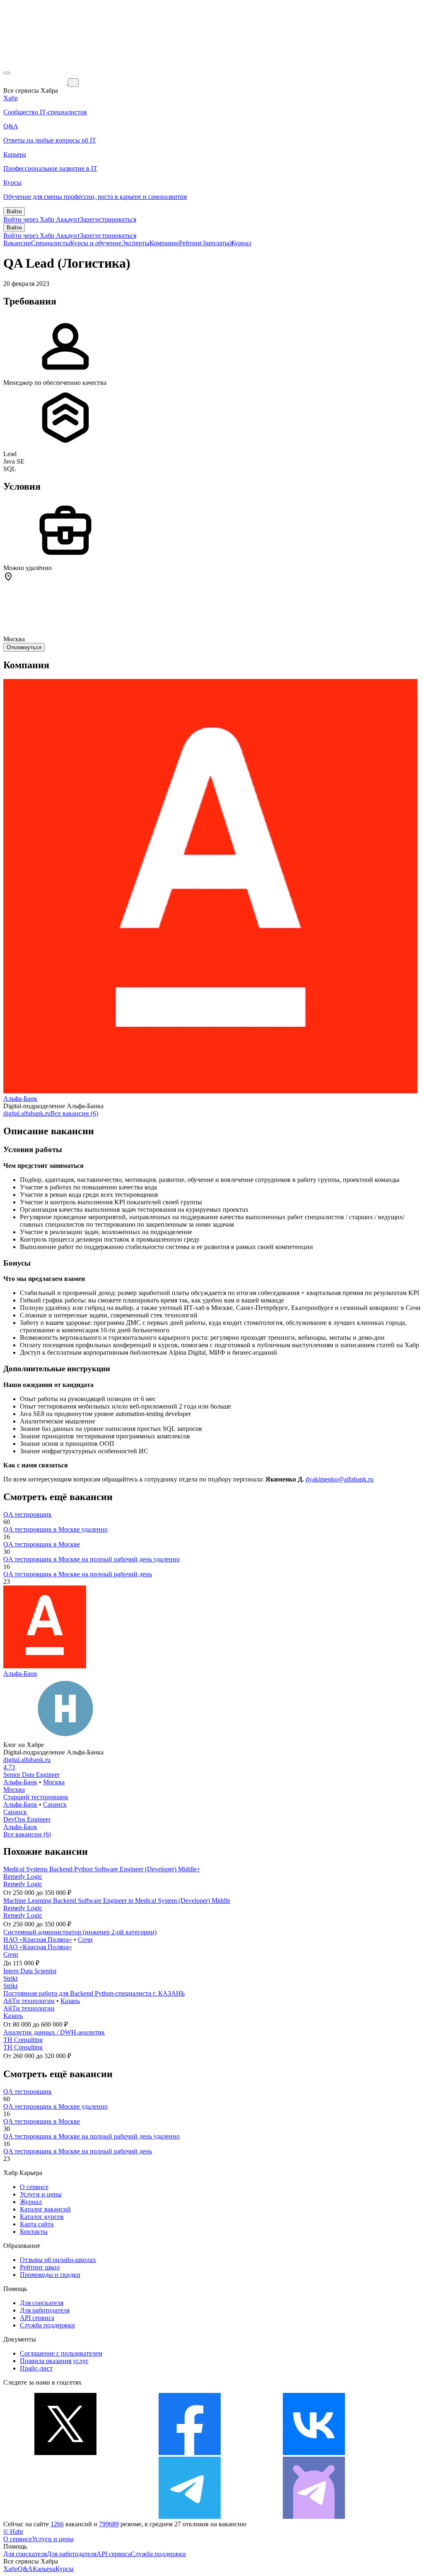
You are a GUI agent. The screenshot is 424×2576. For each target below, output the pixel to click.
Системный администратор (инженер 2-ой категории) (80, 1932)
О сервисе (34, 2187)
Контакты (34, 2232)
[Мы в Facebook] (190, 2453)
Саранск (55, 1804)
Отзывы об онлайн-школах (58, 2260)
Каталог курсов (42, 2217)
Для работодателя (45, 2310)
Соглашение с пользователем (61, 2353)
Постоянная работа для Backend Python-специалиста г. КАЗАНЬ (94, 1993)
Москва (54, 1782)
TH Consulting (23, 2040)
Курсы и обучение (96, 243)
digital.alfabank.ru (27, 1113)
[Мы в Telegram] (190, 2517)
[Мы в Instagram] (65, 2517)
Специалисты (51, 243)
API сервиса (37, 2318)
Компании (164, 243)
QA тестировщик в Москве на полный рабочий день (78, 1574)
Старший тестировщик (36, 1797)
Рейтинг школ (40, 2267)
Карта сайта (37, 2224)
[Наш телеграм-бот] (314, 2517)
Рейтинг (191, 243)
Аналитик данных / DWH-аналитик (54, 2032)
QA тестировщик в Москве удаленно (55, 1529)
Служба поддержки (47, 2325)
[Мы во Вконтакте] (314, 2453)
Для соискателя (42, 2303)
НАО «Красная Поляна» (38, 1939)
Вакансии (17, 243)
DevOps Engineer (27, 1819)
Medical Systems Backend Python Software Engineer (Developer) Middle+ (102, 1869)
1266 (57, 2524)
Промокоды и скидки (50, 2275)
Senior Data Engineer (31, 1775)
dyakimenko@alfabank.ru (340, 1479)
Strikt (10, 1978)
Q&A (25, 2569)
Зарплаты (216, 243)
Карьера (44, 2569)
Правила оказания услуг (54, 2361)
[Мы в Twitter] (65, 2453)
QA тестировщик (28, 1514)
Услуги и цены (41, 2194)
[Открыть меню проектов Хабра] (7, 73)
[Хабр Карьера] (36, 82)
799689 (109, 2524)
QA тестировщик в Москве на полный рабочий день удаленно (92, 1559)
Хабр (11, 2569)
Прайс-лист (36, 2368)
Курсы (65, 2569)
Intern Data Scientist (30, 1971)
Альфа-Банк (20, 1098)
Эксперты (135, 243)
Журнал (240, 243)
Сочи (85, 1939)
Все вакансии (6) (74, 1113)
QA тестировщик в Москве (42, 1544)
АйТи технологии (29, 2001)
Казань (70, 2001)
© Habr (13, 2531)
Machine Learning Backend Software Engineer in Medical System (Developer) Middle (117, 1901)
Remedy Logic (23, 1876)
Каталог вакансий (45, 2209)
